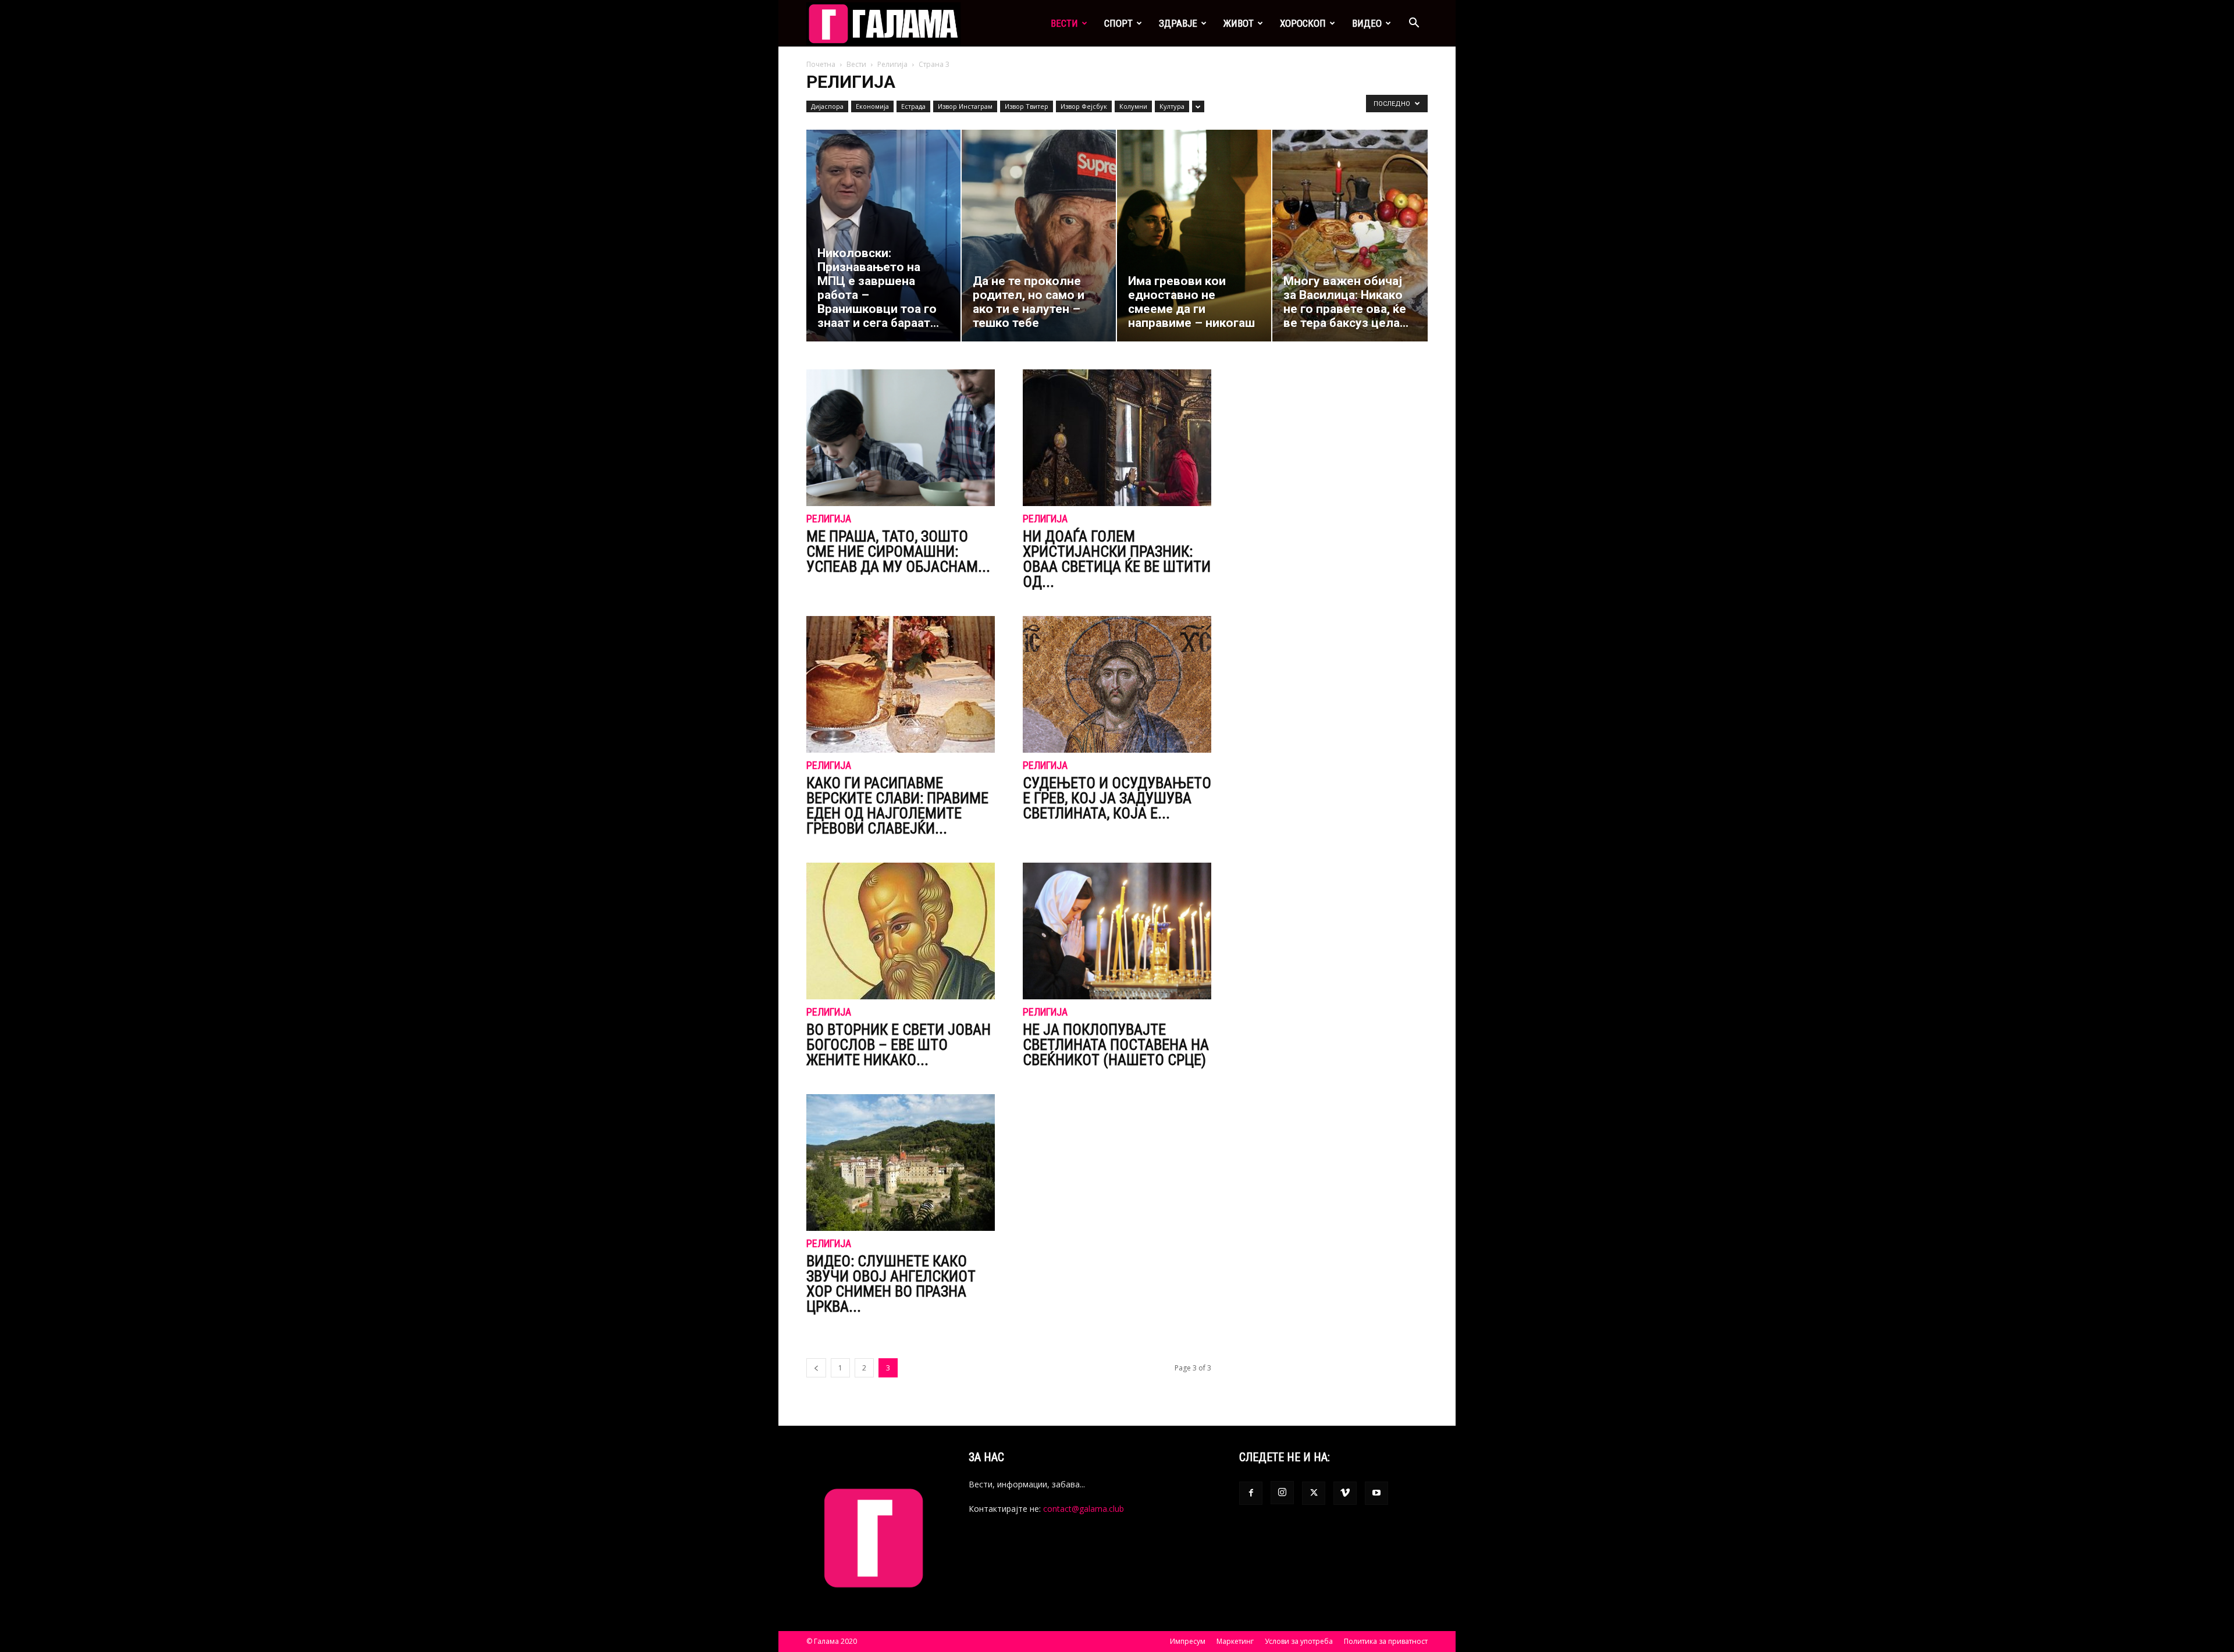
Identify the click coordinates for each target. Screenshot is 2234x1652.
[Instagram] (1282, 1493)
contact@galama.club (1084, 1509)
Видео (1367, 23)
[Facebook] (1251, 1493)
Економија (872, 106)
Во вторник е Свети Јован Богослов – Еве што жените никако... (899, 1045)
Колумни (1133, 106)
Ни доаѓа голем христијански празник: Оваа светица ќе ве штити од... (1117, 559)
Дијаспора (827, 106)
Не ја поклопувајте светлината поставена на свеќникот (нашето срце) (1116, 1045)
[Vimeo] (1345, 1493)
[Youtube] (1376, 1493)
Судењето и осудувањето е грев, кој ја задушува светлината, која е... (1117, 798)
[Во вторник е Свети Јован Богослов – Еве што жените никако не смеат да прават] (901, 931)
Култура (1172, 106)
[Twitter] (1314, 1493)
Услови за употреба (1299, 1641)
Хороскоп (1303, 23)
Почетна (821, 64)
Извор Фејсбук (1084, 106)
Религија (892, 64)
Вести (1064, 23)
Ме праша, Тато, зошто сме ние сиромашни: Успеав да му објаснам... (898, 551)
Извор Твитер (1027, 106)
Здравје (1178, 23)
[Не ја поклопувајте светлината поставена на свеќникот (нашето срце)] (1117, 931)
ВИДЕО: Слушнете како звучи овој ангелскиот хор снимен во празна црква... (891, 1284)
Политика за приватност (1386, 1641)
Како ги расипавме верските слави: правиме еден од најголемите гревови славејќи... (897, 806)
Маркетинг (1235, 1641)
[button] (1414, 24)
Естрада (913, 106)
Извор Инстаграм (965, 106)
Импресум (1188, 1641)
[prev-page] (816, 1368)
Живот (1239, 23)
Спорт (1118, 23)
